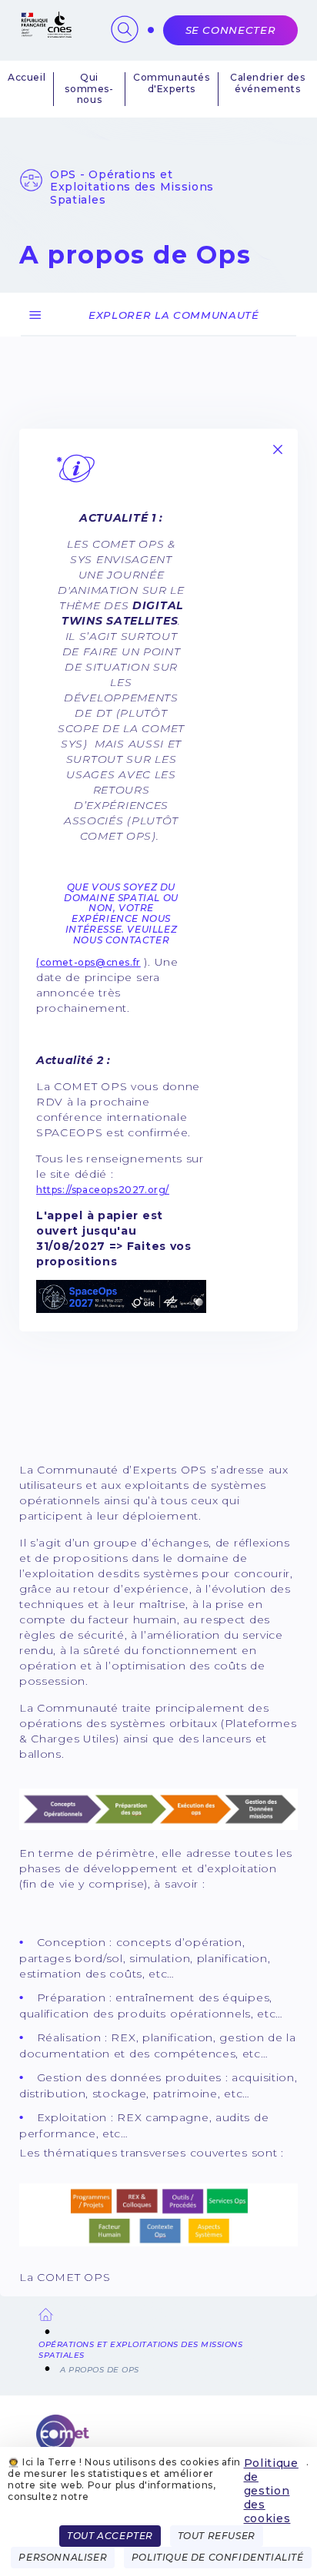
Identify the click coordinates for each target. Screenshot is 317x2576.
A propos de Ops (100, 2370)
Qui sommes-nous (89, 89)
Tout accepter (110, 2536)
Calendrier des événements (267, 83)
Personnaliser (63, 2557)
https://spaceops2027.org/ (103, 1190)
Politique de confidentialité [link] (218, 2557)
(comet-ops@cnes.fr (88, 962)
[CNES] (45, 34)
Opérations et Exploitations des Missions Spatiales (140, 2350)
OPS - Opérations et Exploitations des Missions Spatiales (132, 187)
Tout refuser (217, 2536)
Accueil (27, 78)
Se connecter (231, 30)
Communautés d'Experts (172, 83)
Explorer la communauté (174, 315)
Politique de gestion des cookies (271, 2491)
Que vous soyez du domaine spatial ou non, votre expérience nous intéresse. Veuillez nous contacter (121, 913)
